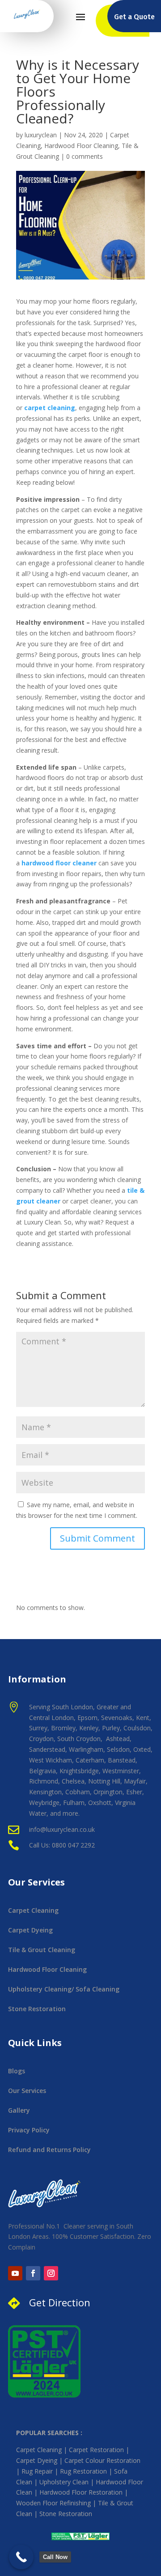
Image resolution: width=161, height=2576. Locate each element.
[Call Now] (21, 2557)
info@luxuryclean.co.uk (63, 1829)
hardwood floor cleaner (59, 863)
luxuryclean (41, 135)
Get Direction (60, 2302)
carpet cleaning (50, 408)
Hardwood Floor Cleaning (81, 146)
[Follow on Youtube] (15, 2273)
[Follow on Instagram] (51, 2273)
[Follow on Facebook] (33, 2273)
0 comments (85, 156)
